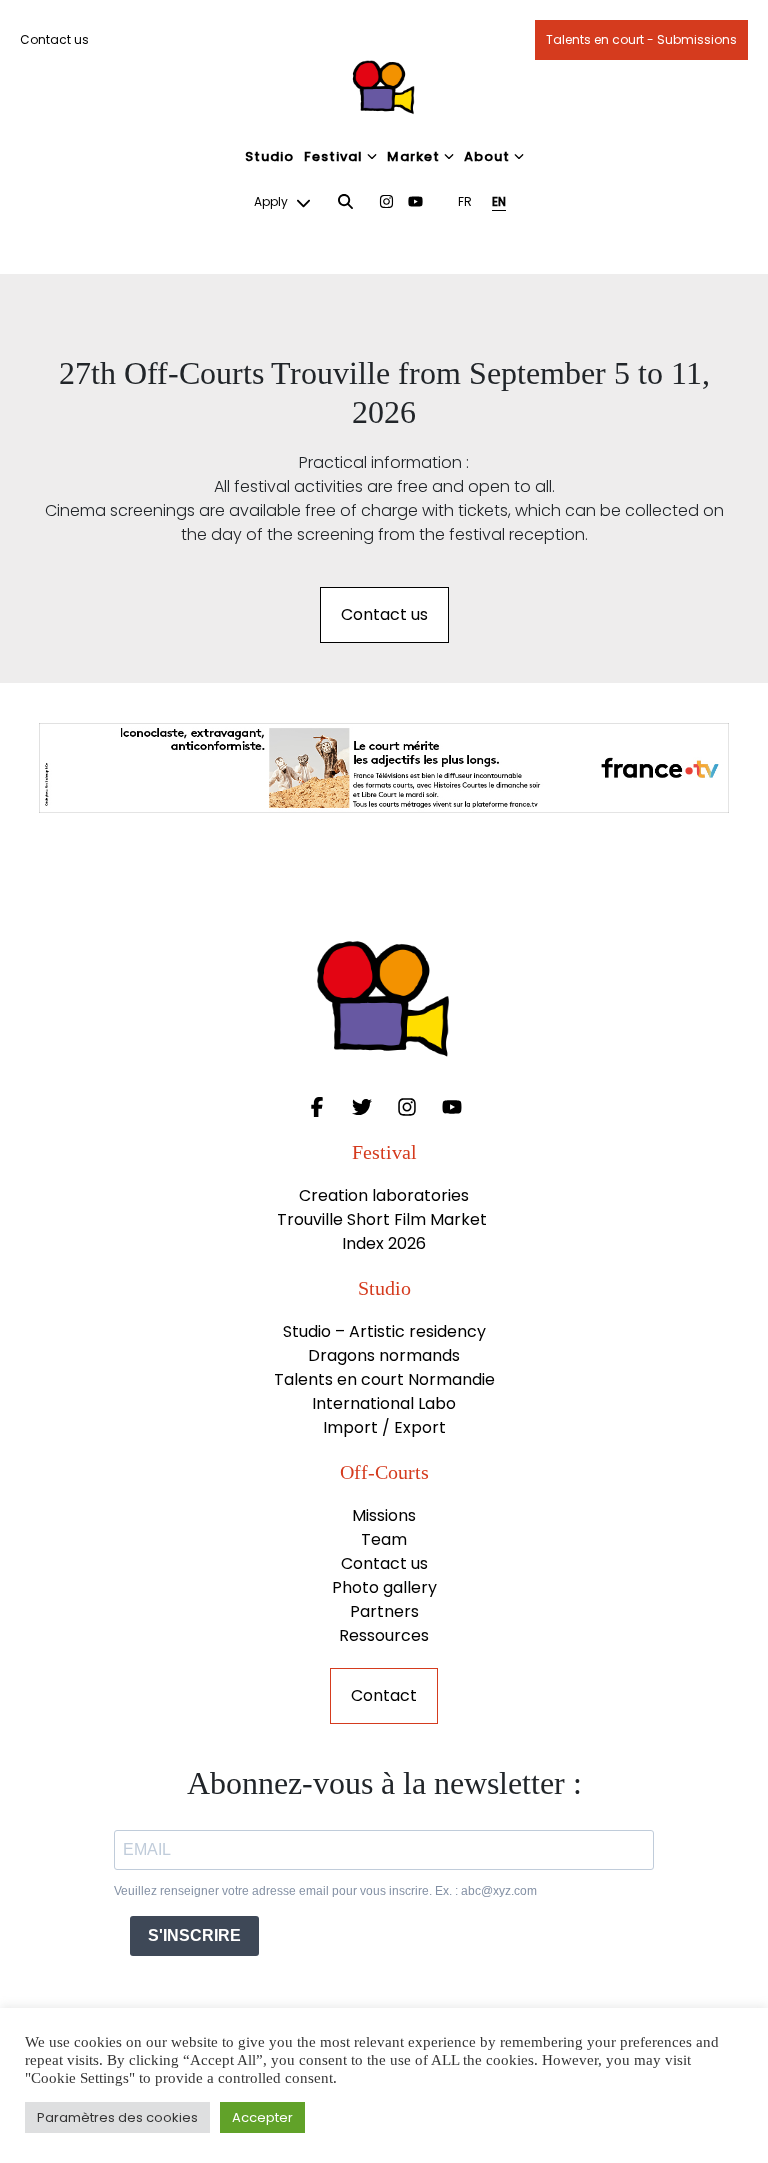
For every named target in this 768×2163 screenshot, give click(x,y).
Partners (384, 1611)
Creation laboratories (384, 1195)
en (499, 201)
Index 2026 (384, 1243)
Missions (384, 1515)
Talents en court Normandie (384, 1379)
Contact (384, 1695)
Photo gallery (384, 1587)
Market (413, 156)
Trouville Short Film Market (384, 1219)
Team (384, 1539)
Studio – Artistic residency (384, 1331)
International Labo (384, 1403)
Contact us (54, 39)
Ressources (384, 1635)
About (487, 156)
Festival (333, 156)
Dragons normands (384, 1355)
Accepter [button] (262, 2117)
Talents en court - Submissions (641, 39)
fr (465, 201)
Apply (272, 201)
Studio (269, 156)
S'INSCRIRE (194, 1935)
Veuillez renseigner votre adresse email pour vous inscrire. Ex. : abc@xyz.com (325, 1891)
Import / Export (384, 1427)
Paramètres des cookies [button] (117, 2117)
